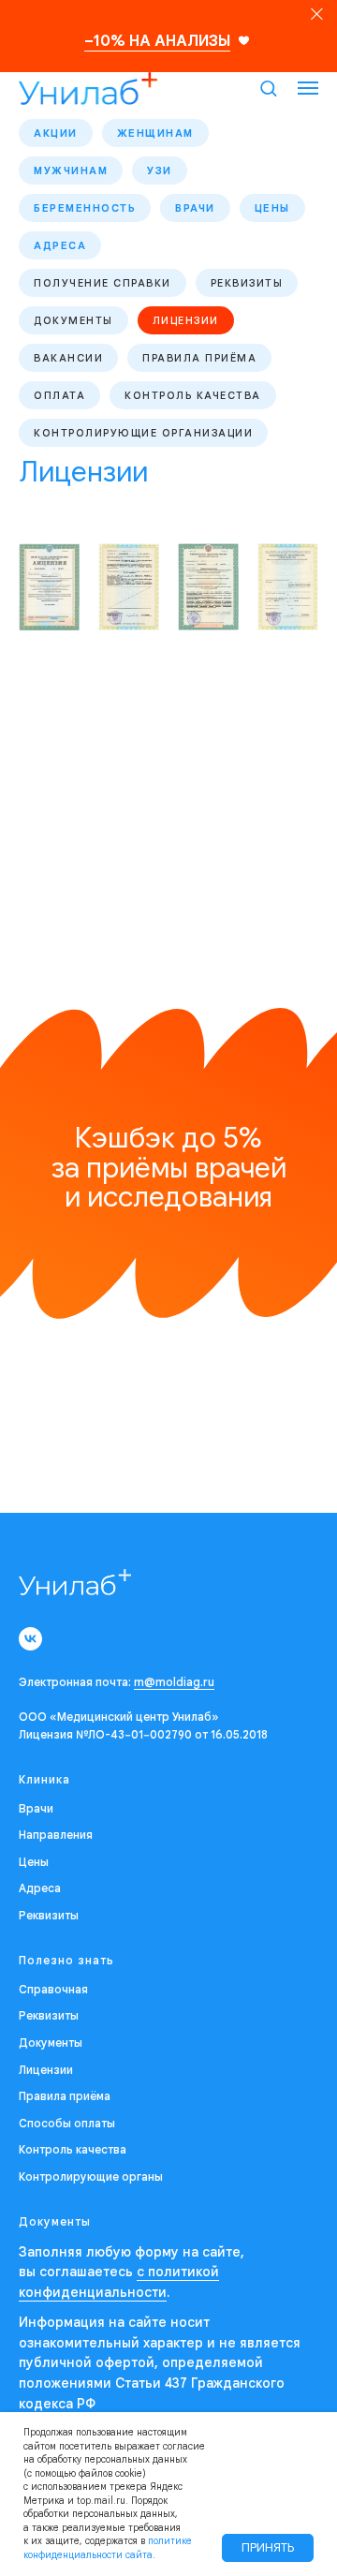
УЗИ (160, 170)
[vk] (30, 1639)
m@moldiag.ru (174, 1682)
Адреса (60, 245)
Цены (272, 208)
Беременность (85, 208)
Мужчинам (71, 170)
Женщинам (155, 133)
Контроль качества (193, 395)
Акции (56, 133)
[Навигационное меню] (308, 88)
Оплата (59, 395)
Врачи (195, 208)
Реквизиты (247, 283)
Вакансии (68, 358)
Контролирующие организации (143, 433)
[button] (268, 88)
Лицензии (186, 320)
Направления (56, 1835)
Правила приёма (199, 358)
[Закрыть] (317, 15)
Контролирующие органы (91, 2176)
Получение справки (103, 283)
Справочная (53, 1989)
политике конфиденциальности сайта (108, 2548)
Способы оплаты (67, 2123)
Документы (73, 320)
